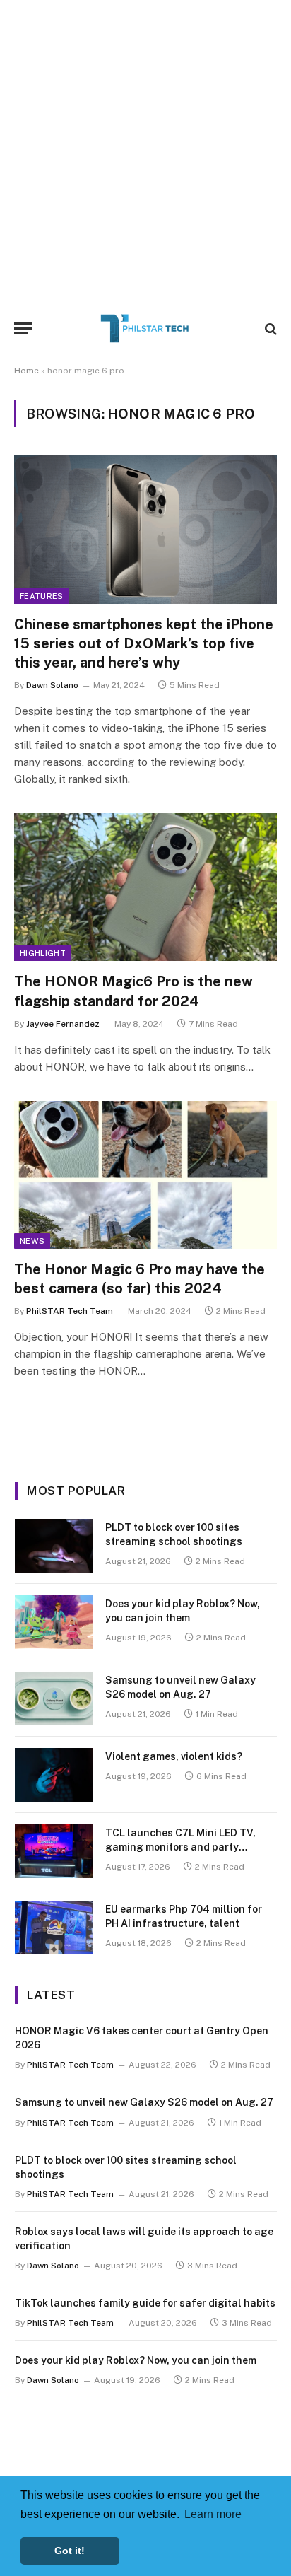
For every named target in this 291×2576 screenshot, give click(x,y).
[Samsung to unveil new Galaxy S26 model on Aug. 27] (54, 1698)
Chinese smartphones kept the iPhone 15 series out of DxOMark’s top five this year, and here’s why (144, 643)
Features (42, 596)
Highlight (43, 953)
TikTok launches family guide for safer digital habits (145, 2303)
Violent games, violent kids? (174, 1756)
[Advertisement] (145, 153)
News (32, 1241)
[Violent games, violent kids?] (54, 1775)
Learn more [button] (213, 2514)
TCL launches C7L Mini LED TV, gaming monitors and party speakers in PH (180, 1847)
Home (26, 371)
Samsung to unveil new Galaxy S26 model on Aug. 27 (144, 2102)
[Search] (269, 328)
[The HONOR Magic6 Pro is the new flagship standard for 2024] (145, 887)
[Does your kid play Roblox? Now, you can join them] (54, 1622)
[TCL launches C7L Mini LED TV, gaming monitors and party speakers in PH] (54, 1851)
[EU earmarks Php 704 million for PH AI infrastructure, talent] (54, 1928)
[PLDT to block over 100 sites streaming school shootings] (54, 1546)
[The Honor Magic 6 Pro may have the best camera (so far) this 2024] (145, 1175)
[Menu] (23, 328)
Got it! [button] (70, 2551)
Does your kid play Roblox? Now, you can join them (136, 2360)
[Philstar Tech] (145, 328)
